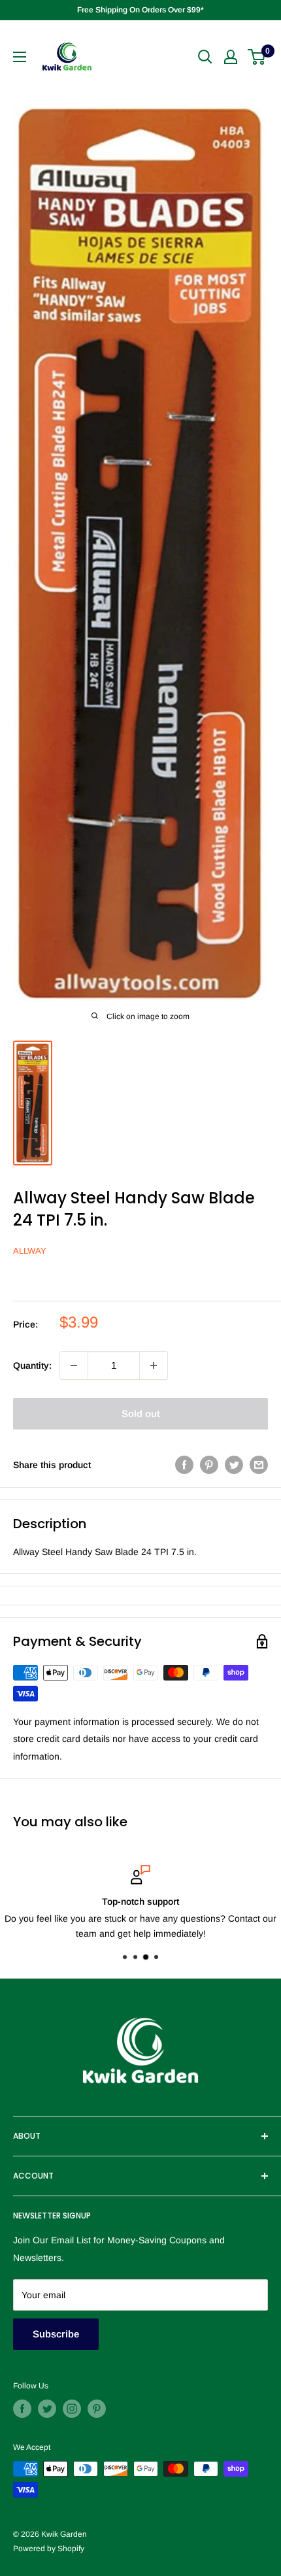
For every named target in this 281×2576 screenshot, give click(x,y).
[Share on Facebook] (184, 1465)
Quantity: (32, 1365)
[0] (257, 57)
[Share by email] (259, 1465)
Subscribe (56, 2334)
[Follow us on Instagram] (72, 2409)
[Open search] (205, 57)
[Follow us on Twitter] (47, 2409)
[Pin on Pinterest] (209, 1465)
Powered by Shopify (49, 2549)
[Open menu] (20, 57)
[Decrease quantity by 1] (74, 1365)
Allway (30, 1251)
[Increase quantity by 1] (154, 1365)
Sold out (141, 1413)
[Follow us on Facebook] (22, 2409)
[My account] (231, 57)
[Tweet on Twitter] (234, 1465)
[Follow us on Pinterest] (97, 2409)
